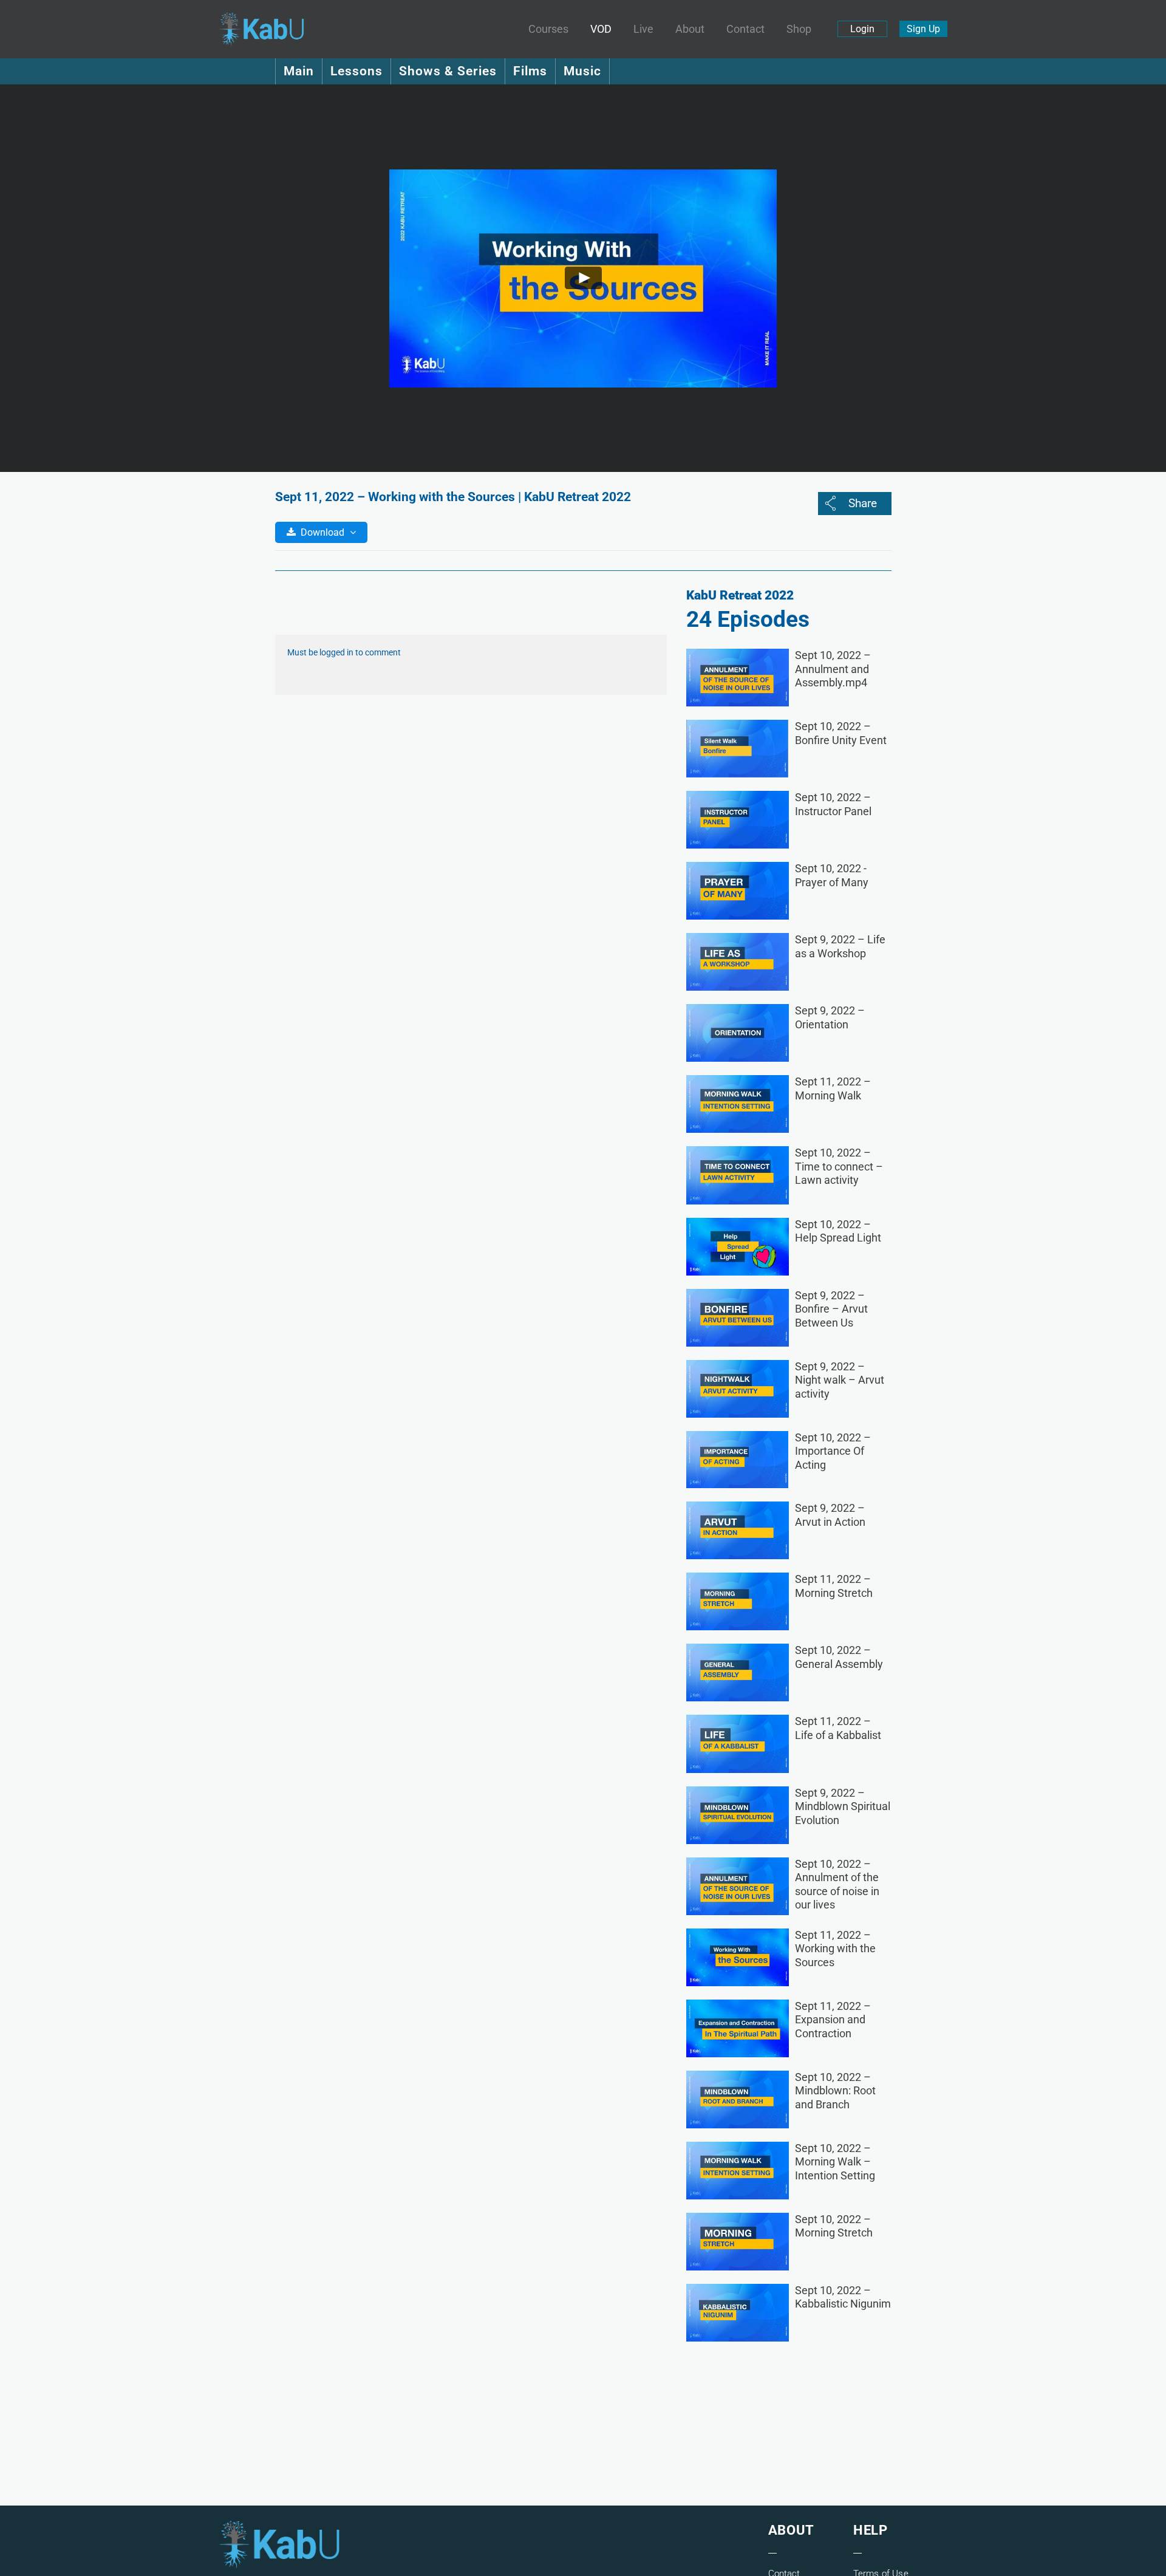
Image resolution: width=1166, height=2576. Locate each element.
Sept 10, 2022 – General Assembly (839, 1657)
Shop (799, 29)
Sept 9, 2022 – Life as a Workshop (840, 946)
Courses (548, 29)
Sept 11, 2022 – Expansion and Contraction (833, 2020)
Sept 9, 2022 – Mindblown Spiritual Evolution (843, 1806)
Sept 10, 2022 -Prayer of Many (832, 875)
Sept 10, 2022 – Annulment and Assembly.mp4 (833, 669)
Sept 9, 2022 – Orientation (830, 1017)
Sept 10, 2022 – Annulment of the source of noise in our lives (837, 1884)
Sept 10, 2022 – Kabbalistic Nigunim (843, 2297)
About (690, 29)
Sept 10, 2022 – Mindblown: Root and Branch (835, 2091)
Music (582, 71)
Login (862, 29)
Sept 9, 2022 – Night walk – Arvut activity (840, 1380)
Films (530, 71)
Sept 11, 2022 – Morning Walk (833, 1088)
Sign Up (923, 29)
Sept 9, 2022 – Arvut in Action (830, 1515)
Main (299, 71)
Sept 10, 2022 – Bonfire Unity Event (841, 733)
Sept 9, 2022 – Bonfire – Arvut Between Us (831, 1309)
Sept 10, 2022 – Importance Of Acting (833, 1451)
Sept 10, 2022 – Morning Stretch (834, 2226)
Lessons (356, 71)
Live (643, 29)
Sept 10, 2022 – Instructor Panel (833, 804)
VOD (601, 29)
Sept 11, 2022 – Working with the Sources (835, 1949)
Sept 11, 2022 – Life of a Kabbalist (838, 1728)
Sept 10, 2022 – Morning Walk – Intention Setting (835, 2162)
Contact (745, 29)
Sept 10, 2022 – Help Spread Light (838, 1231)
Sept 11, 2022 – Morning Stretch (834, 1586)
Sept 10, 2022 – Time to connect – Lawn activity (839, 1166)
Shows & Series (448, 71)
